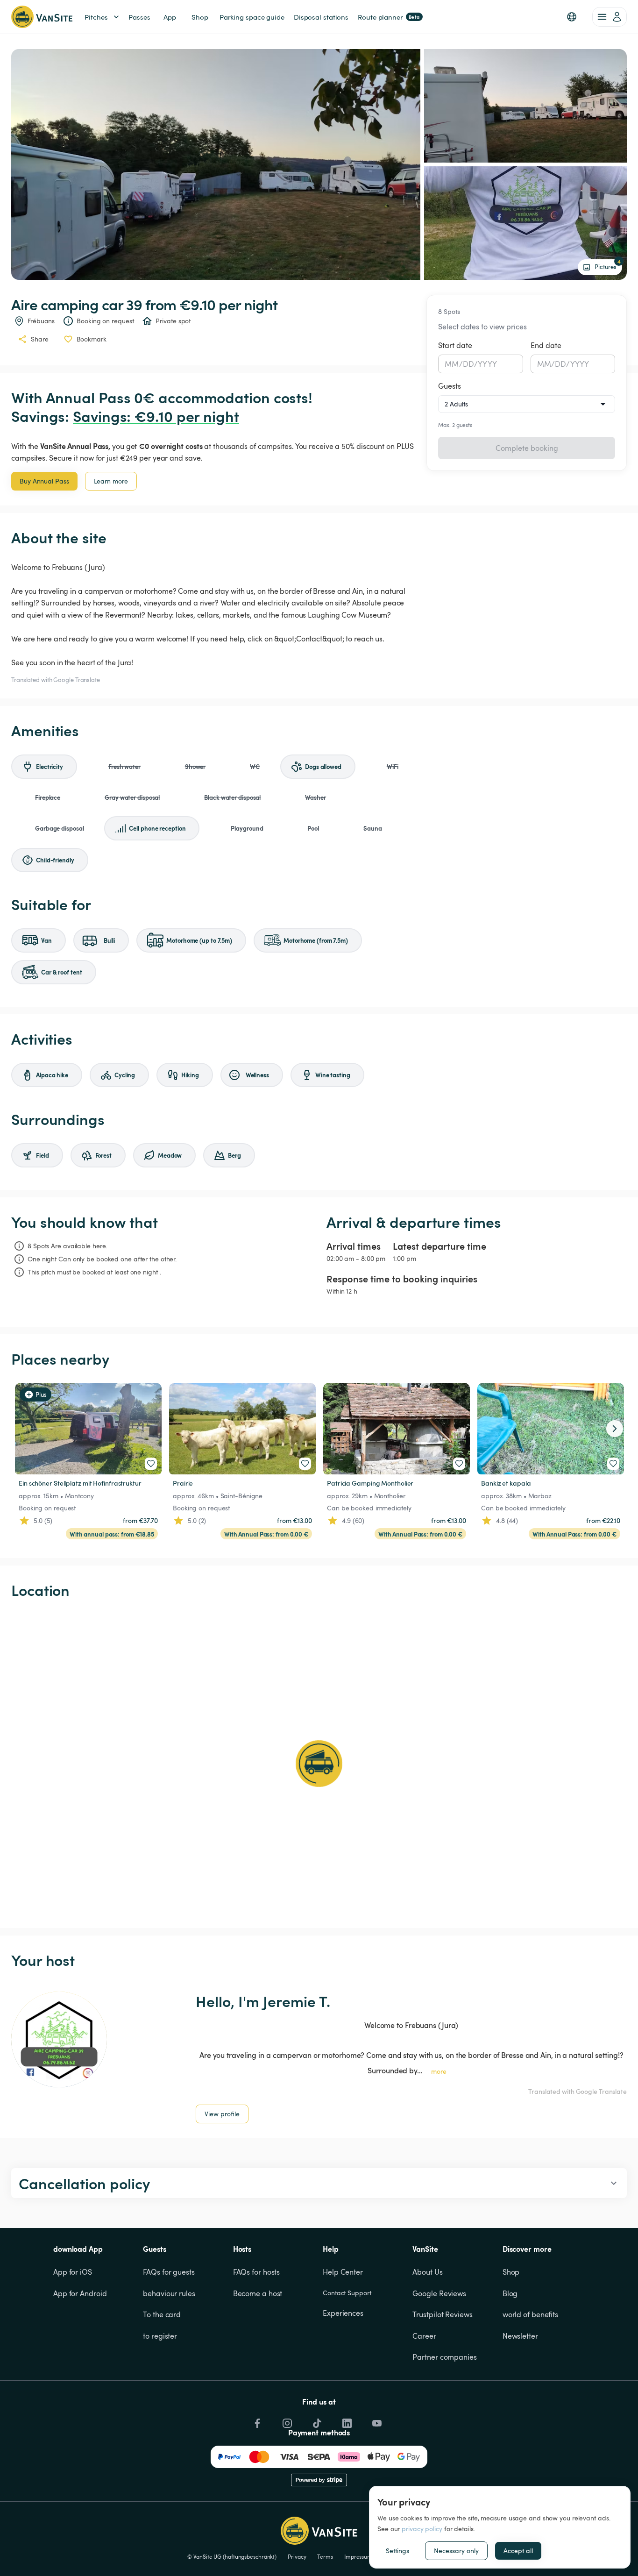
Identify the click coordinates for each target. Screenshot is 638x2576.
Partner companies (444, 2357)
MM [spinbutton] (452, 364)
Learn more (111, 481)
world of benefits (530, 2314)
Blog (510, 2293)
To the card (162, 2314)
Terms (325, 2556)
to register (160, 2336)
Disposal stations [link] (321, 17)
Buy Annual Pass (44, 481)
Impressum (358, 2556)
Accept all (518, 2551)
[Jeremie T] (59, 2039)
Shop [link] (200, 17)
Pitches (96, 17)
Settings (397, 2551)
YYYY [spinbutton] (487, 364)
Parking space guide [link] (252, 17)
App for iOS (73, 2272)
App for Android (80, 2293)
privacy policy (422, 2529)
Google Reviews (439, 2293)
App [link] (170, 17)
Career (424, 2336)
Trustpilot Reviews (442, 2314)
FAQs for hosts (257, 2272)
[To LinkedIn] (346, 2421)
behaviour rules (169, 2293)
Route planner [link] (389, 17)
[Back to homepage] (42, 17)
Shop (511, 2272)
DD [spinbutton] (468, 364)
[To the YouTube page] (376, 2421)
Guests (450, 386)
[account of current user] (610, 17)
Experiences (343, 2313)
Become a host (258, 2293)
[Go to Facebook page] (256, 2421)
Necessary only (456, 2551)
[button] (572, 17)
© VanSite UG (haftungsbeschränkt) (232, 2556)
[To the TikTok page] (316, 2421)
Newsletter (520, 2336)
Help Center (343, 2272)
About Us (427, 2272)
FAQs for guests (169, 2272)
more (439, 2071)
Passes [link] (139, 17)
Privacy (297, 2556)
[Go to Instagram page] (286, 2421)
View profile (222, 2114)
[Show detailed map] (319, 1764)
